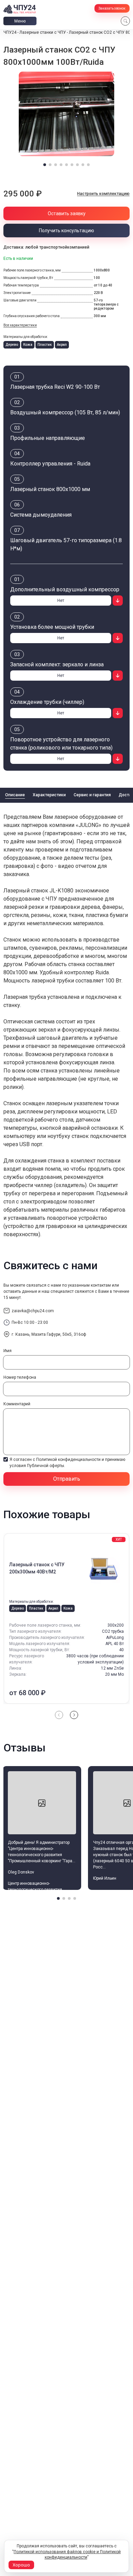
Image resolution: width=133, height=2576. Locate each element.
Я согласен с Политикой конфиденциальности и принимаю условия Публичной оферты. (67, 1463)
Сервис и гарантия (92, 795)
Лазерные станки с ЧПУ (43, 32)
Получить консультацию (66, 231)
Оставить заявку (67, 213)
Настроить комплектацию (103, 194)
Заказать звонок (112, 8)
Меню (20, 21)
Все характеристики (20, 325)
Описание (15, 795)
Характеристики (49, 795)
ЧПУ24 (10, 32)
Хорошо (21, 2565)
